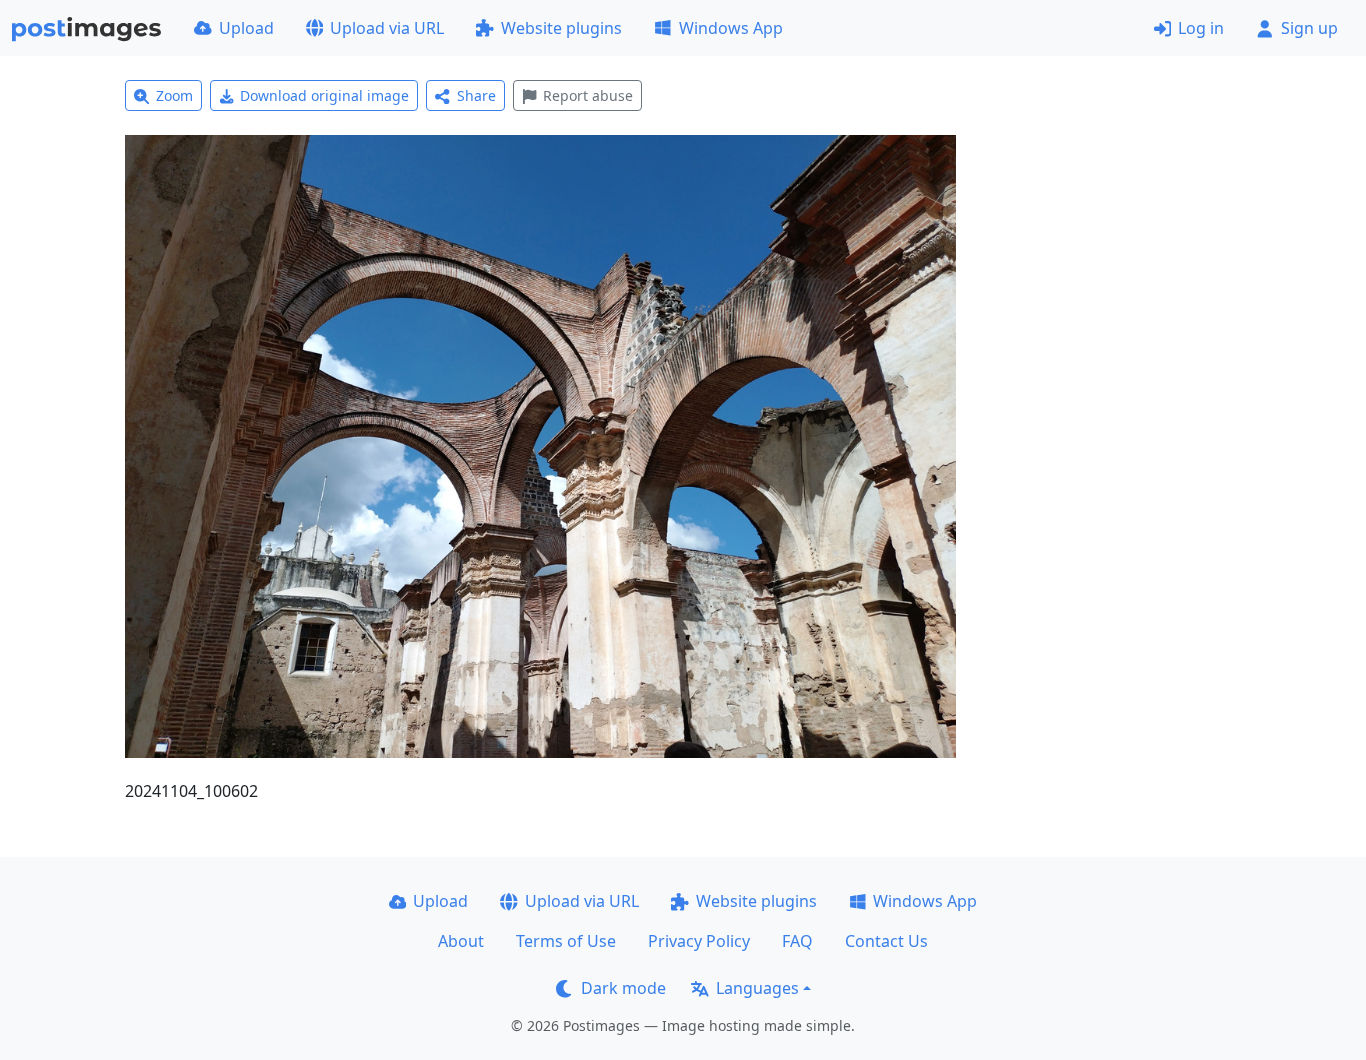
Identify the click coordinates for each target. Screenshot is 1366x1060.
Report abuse (588, 95)
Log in (1201, 28)
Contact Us (886, 941)
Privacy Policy (699, 941)
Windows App (731, 28)
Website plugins (561, 28)
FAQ (797, 941)
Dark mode (623, 988)
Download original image (324, 95)
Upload (246, 28)
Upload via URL (387, 28)
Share (476, 95)
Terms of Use (566, 941)
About (461, 941)
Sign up (1309, 28)
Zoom (174, 95)
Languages (757, 988)
